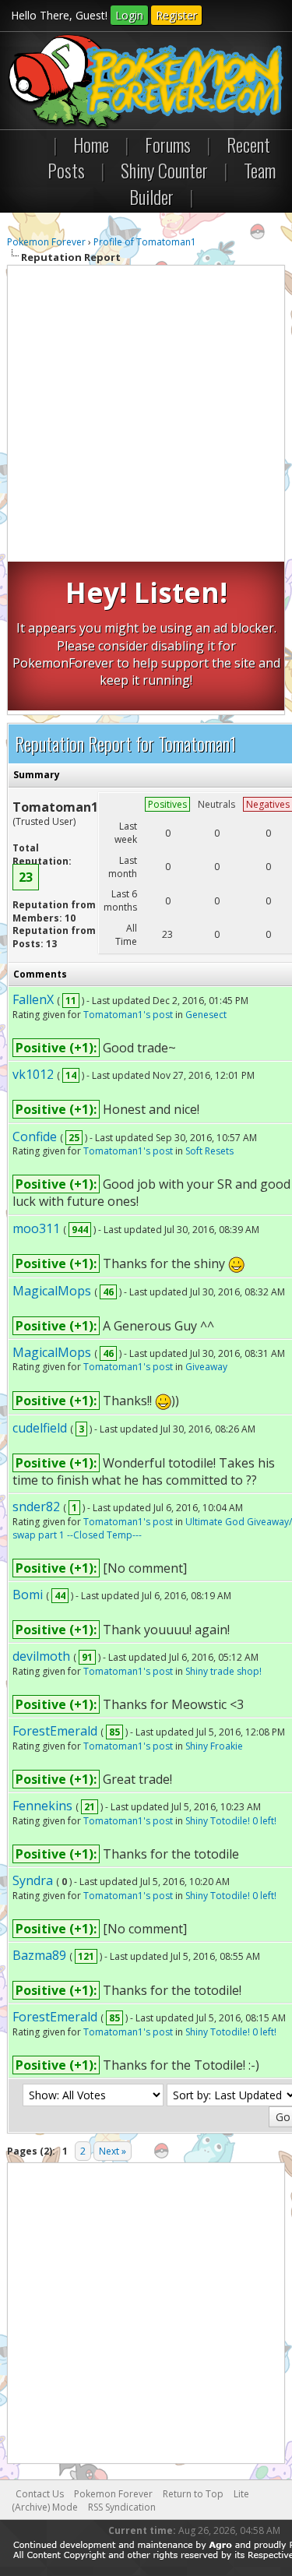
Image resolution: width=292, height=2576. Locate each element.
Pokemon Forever (46, 242)
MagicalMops (52, 1291)
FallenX (33, 999)
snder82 (36, 1506)
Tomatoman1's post (128, 1015)
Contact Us (40, 2494)
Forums (168, 144)
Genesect (206, 1015)
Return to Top (193, 2494)
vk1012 (33, 1074)
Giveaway (206, 1367)
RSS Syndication (122, 2507)
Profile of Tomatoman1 (145, 242)
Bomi (28, 1595)
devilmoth (41, 1656)
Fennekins (42, 1806)
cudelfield (40, 1428)
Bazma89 (39, 1955)
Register (176, 15)
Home (91, 144)
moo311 (36, 1228)
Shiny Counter (164, 170)
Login (129, 15)
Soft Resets (209, 1151)
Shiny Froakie (214, 1746)
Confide (35, 1136)
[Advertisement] (146, 416)
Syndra (33, 1880)
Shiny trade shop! (223, 1671)
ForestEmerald (55, 1731)
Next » (113, 2151)
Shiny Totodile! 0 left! (231, 1821)
